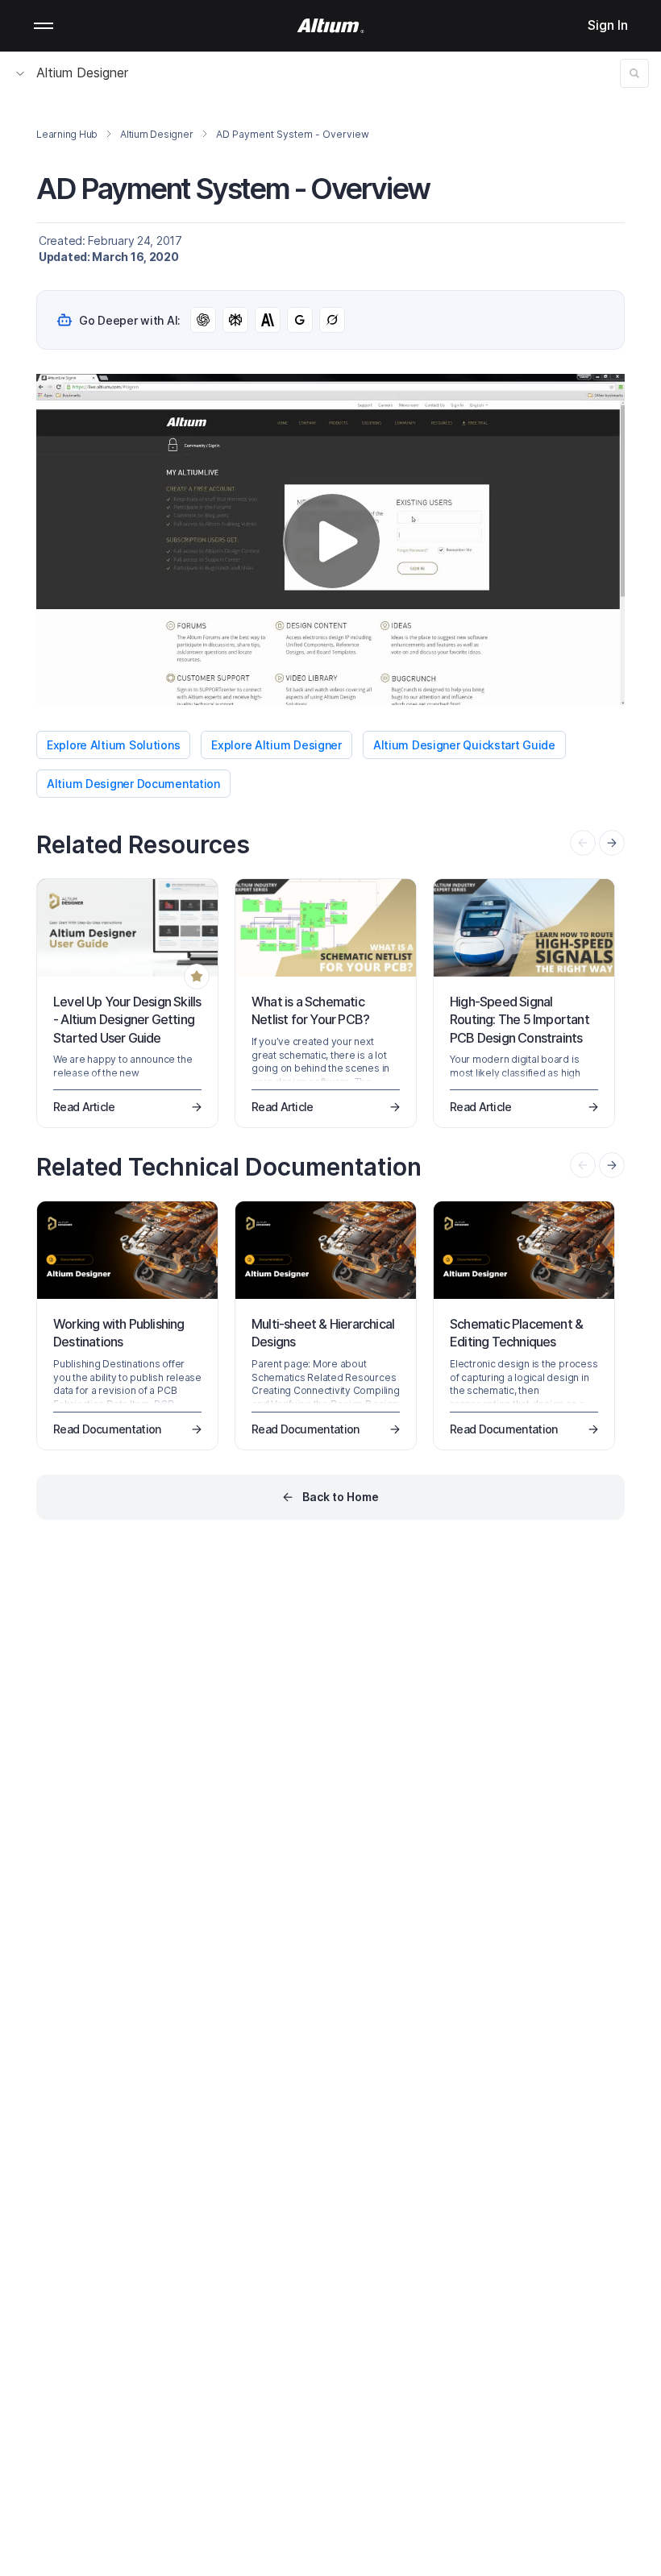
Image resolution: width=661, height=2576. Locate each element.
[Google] (300, 320)
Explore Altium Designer (276, 745)
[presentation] (612, 843)
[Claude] (268, 320)
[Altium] (331, 26)
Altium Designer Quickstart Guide (464, 745)
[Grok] (332, 320)
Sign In (608, 25)
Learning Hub (67, 134)
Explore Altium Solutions (113, 745)
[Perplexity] (235, 320)
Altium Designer (82, 73)
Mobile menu (44, 26)
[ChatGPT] (203, 320)
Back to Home (341, 1497)
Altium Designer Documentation (133, 784)
